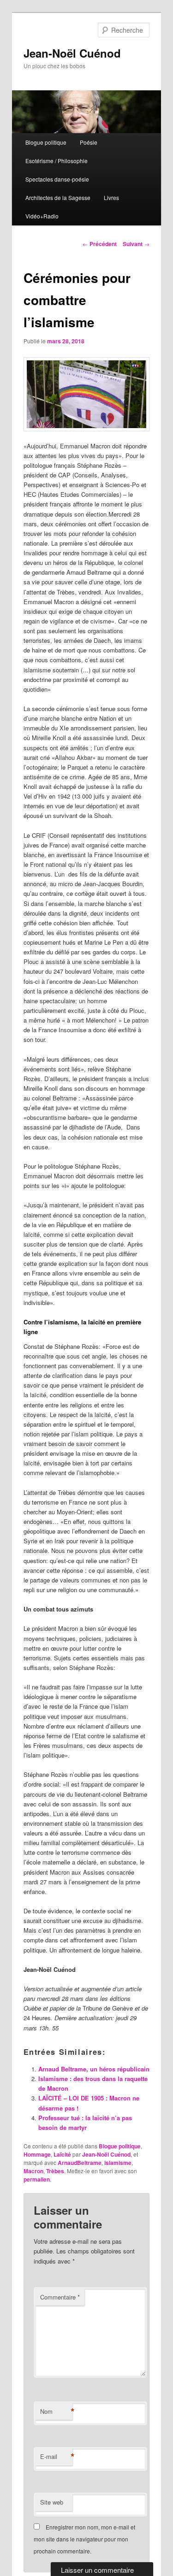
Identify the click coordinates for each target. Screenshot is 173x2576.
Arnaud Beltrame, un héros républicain (94, 2069)
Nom (56, 2411)
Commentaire (60, 2297)
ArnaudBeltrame (80, 2163)
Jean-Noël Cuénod (72, 53)
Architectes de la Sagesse (58, 197)
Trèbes (55, 2171)
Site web (52, 2502)
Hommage (37, 2154)
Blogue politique (46, 142)
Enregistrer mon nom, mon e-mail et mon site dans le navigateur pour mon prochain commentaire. (84, 2539)
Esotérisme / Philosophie (57, 161)
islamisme (118, 2163)
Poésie (89, 142)
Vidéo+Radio (42, 216)
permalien (37, 2179)
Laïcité (62, 2154)
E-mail (56, 2457)
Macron (33, 2171)
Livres (111, 197)
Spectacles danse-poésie (57, 179)
